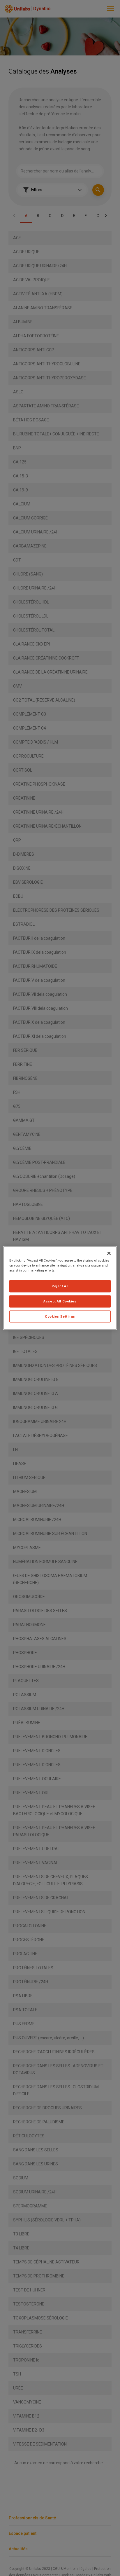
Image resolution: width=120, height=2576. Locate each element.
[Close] (109, 1253)
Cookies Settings (60, 1316)
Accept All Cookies (60, 1301)
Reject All (60, 1286)
